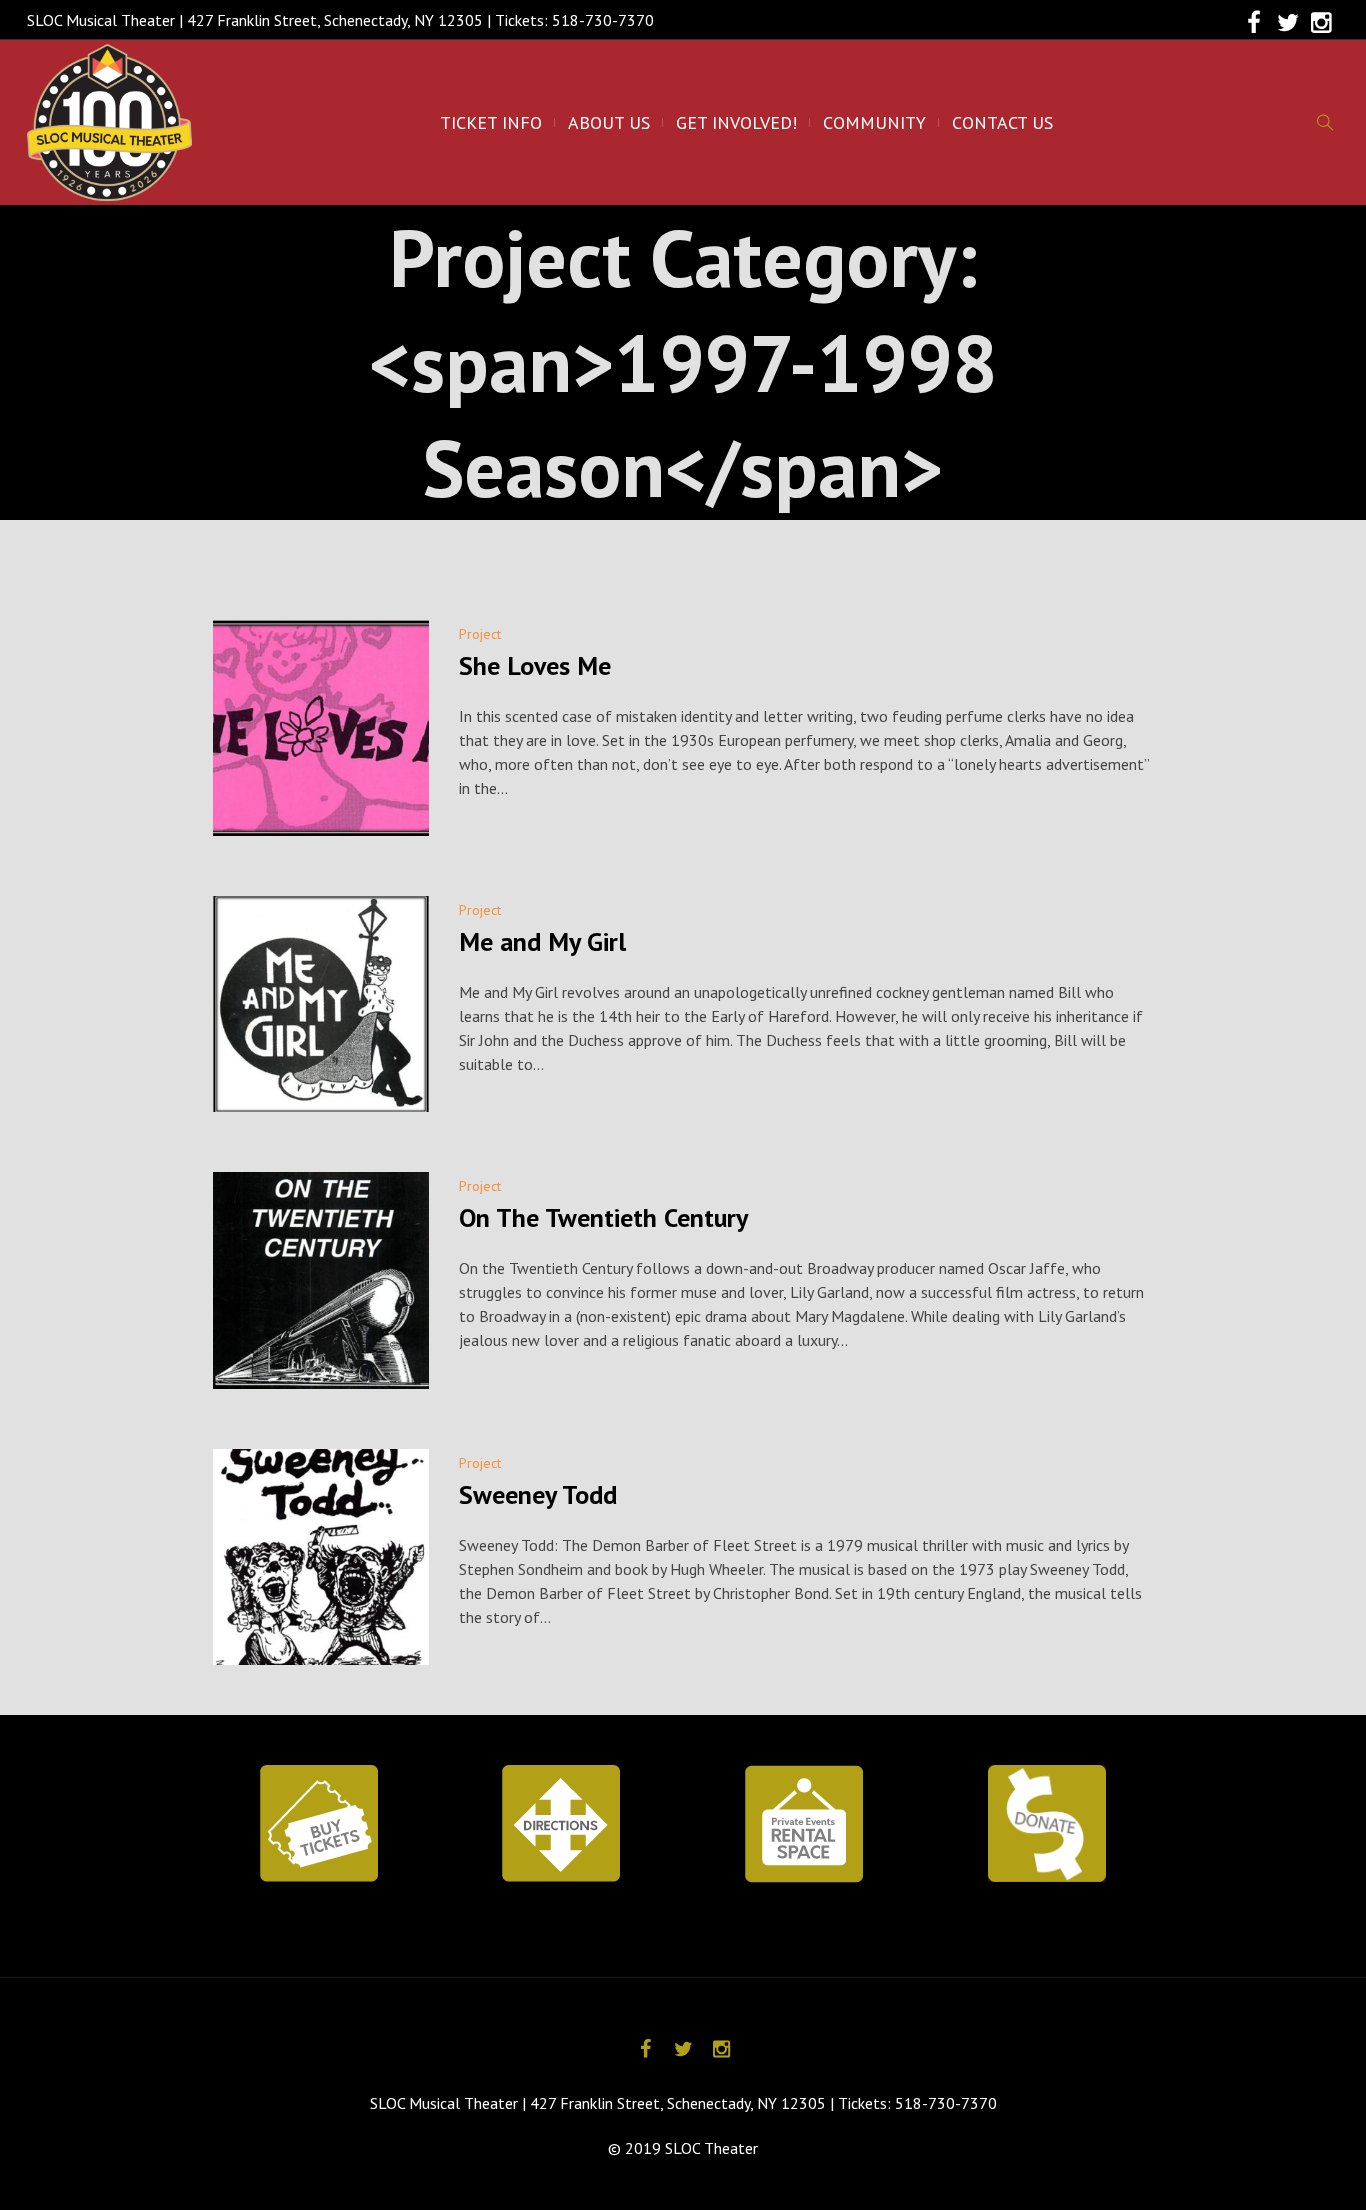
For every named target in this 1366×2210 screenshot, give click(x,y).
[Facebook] (1254, 23)
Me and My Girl (542, 941)
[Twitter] (1288, 23)
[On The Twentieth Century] (321, 1280)
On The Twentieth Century (603, 1217)
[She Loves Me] (321, 728)
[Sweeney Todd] (321, 1557)
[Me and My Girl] (321, 1004)
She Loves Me (535, 665)
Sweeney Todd (538, 1494)
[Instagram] (1322, 23)
